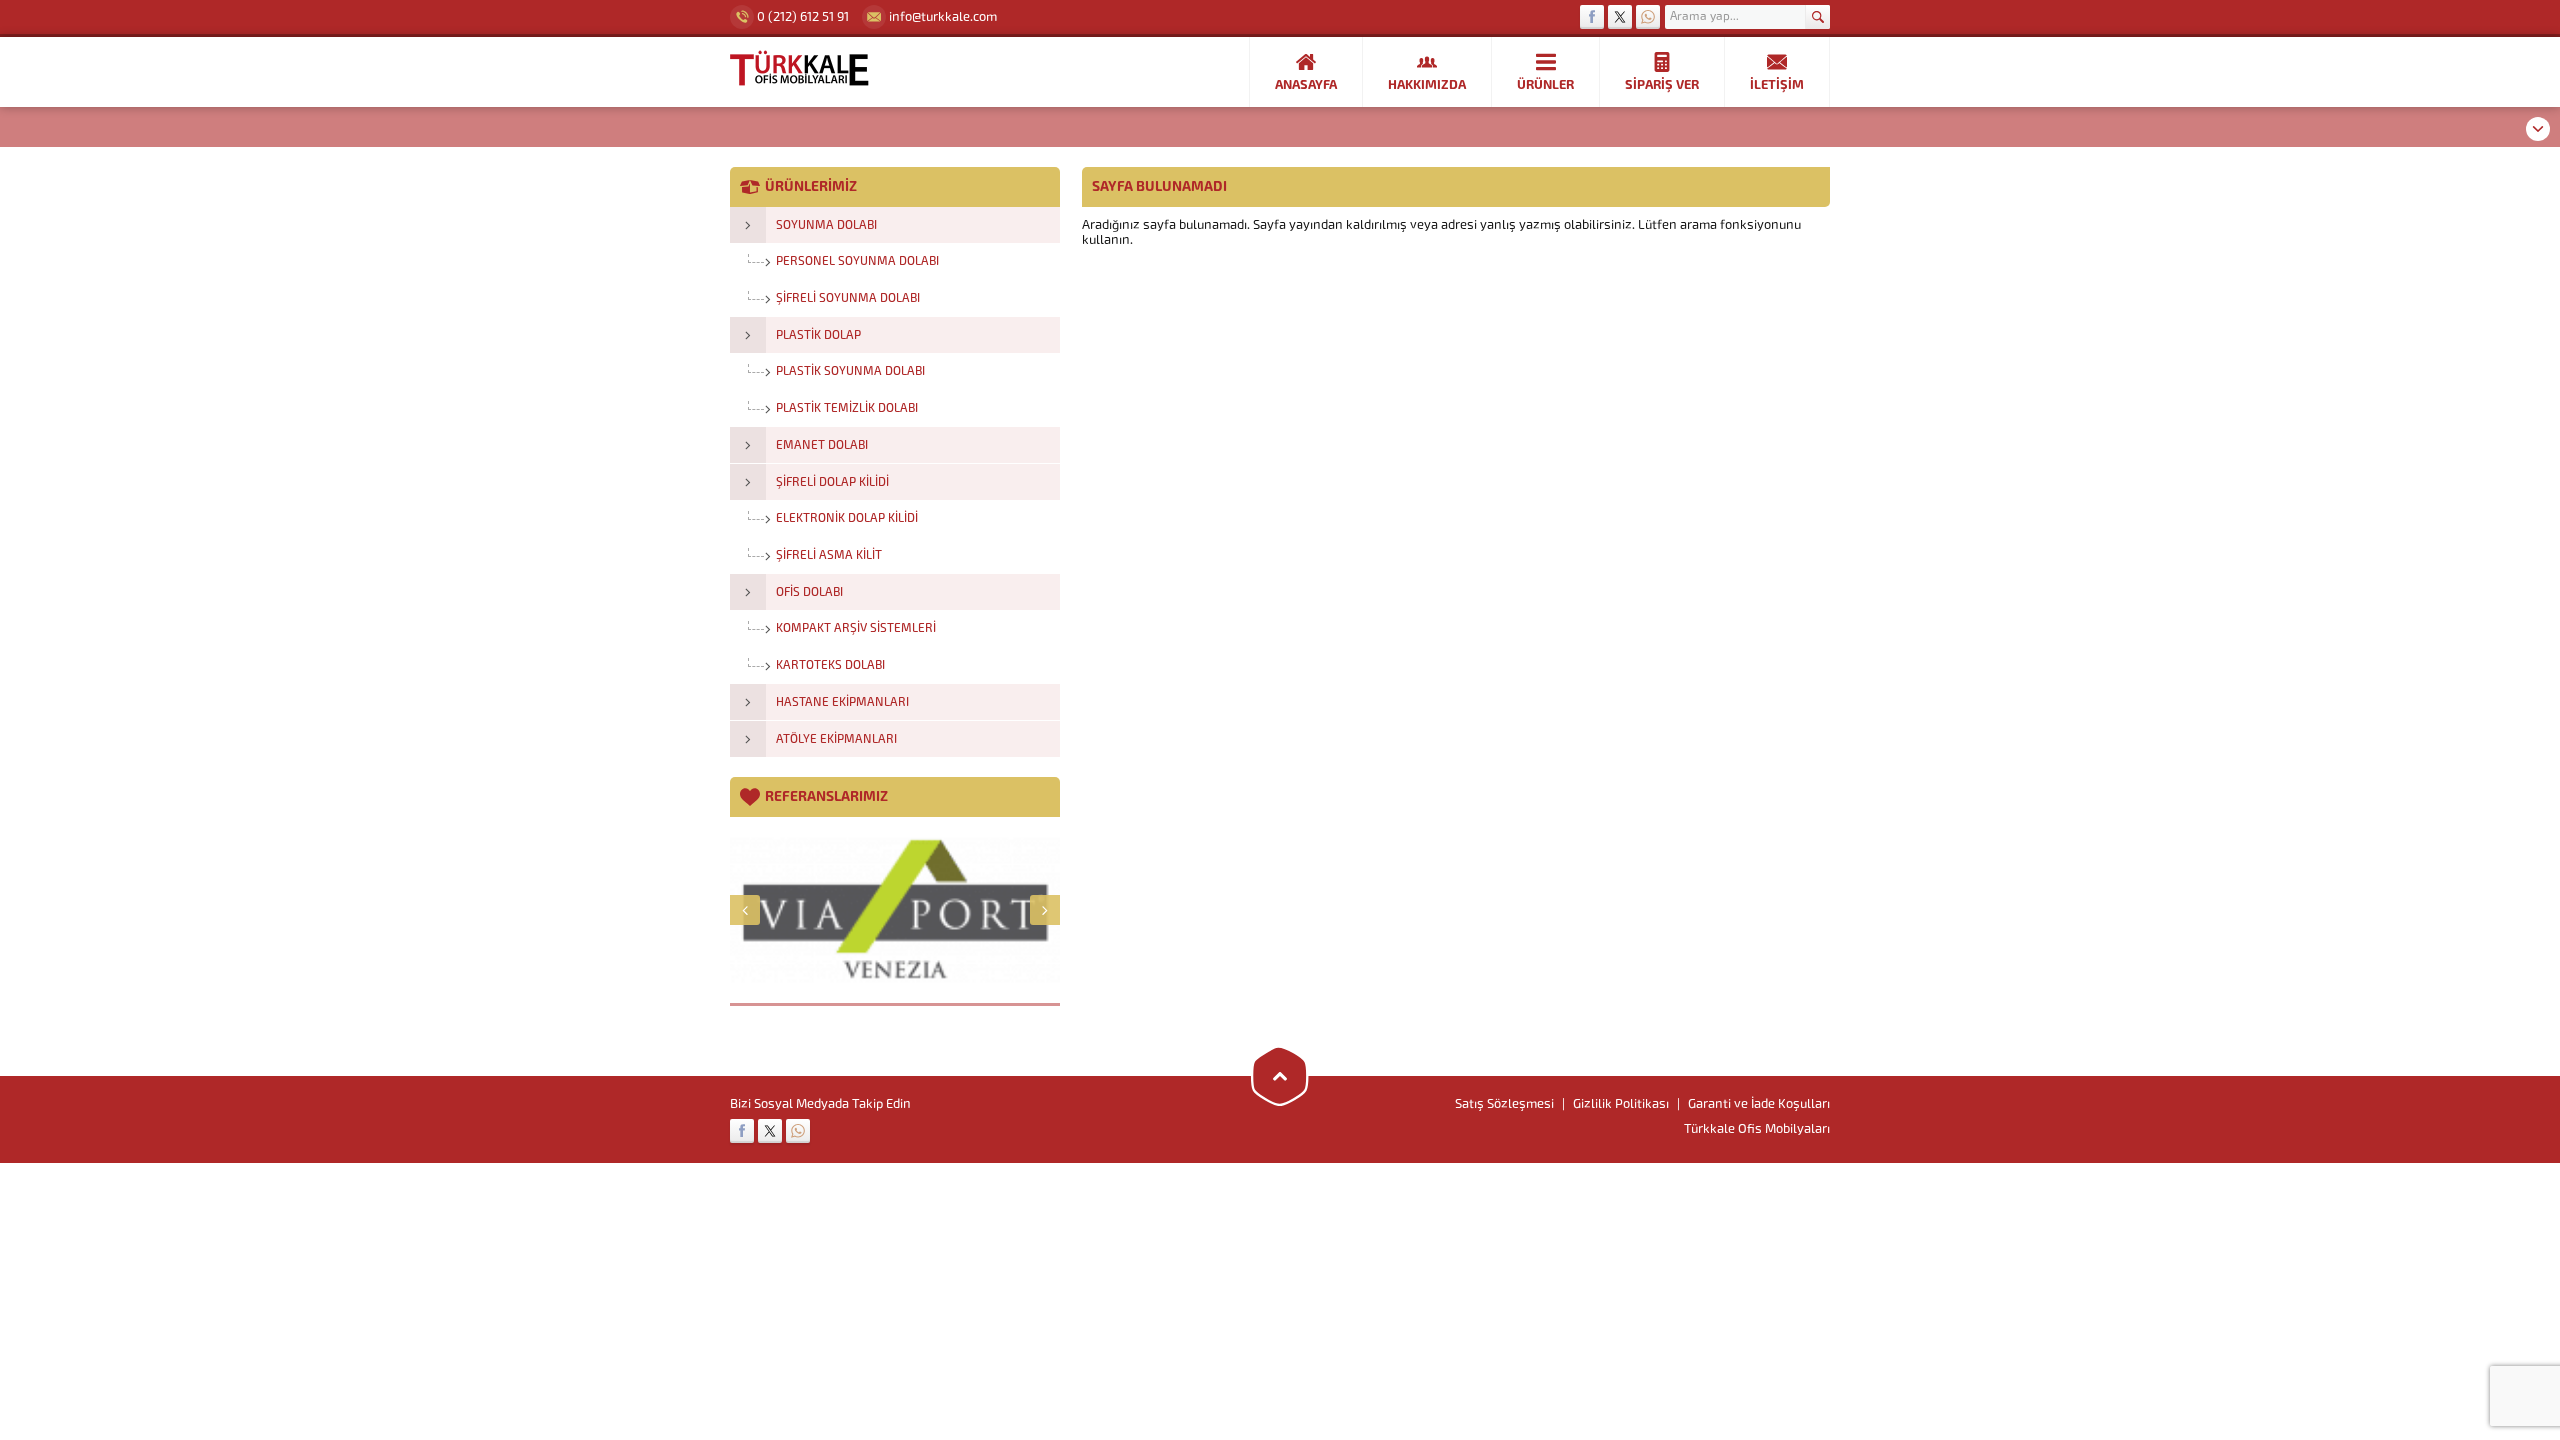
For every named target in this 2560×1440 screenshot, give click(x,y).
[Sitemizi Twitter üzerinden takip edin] (1620, 17)
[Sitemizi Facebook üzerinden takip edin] (1592, 17)
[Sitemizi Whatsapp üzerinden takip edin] (1648, 17)
